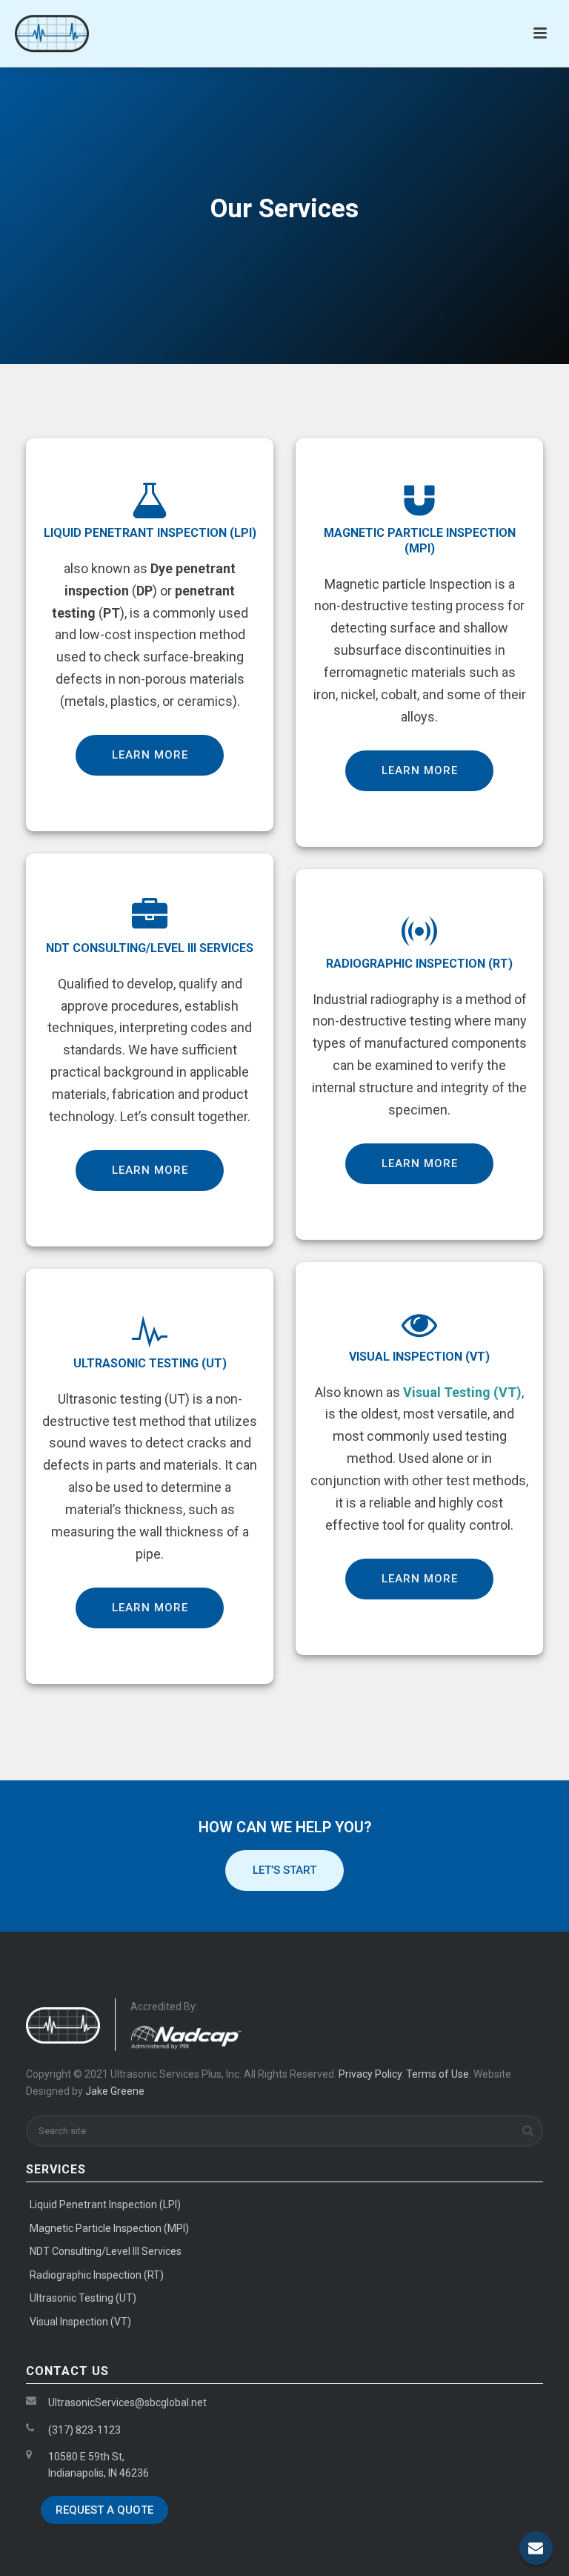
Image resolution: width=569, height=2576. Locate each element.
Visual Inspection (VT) (80, 2322)
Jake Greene (115, 2091)
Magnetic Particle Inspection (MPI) (109, 2228)
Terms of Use (437, 2074)
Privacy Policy (370, 2074)
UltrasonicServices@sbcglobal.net (127, 2402)
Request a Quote (104, 2510)
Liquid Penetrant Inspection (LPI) (150, 533)
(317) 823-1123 (84, 2430)
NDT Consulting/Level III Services (106, 2251)
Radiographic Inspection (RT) (97, 2275)
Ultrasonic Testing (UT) (83, 2298)
